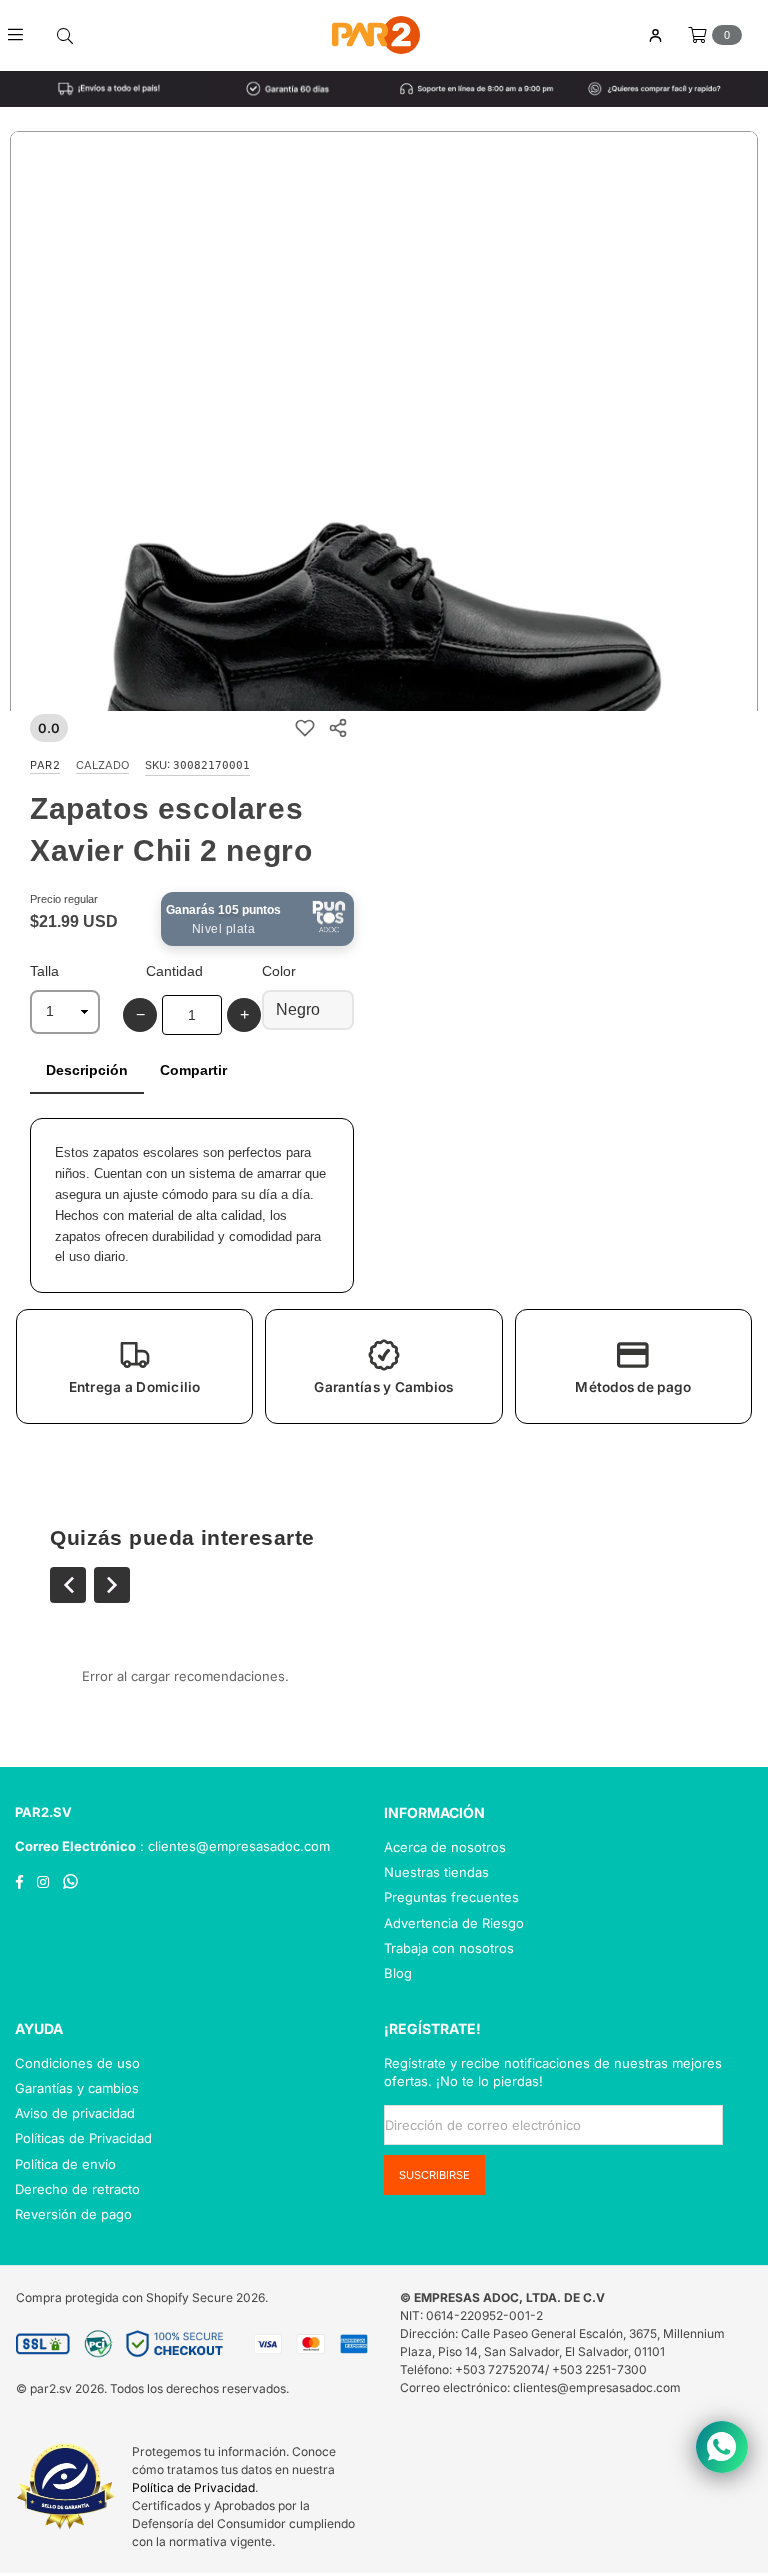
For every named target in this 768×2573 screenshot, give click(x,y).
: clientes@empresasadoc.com (233, 1846)
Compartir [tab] (193, 1070)
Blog (398, 1973)
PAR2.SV (43, 1812)
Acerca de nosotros (445, 1847)
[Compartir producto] (337, 727)
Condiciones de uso (77, 2063)
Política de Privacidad (193, 2487)
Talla (44, 971)
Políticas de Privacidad (83, 2138)
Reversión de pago (73, 2214)
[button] (134, 1366)
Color (279, 971)
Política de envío (65, 2164)
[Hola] (655, 35)
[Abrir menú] (22, 35)
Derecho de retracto (77, 2189)
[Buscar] (65, 35)
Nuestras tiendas (436, 1872)
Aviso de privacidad (75, 2113)
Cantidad (174, 971)
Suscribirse (434, 2175)
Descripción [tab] (87, 1070)
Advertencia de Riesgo (454, 1923)
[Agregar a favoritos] (304, 727)
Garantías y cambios (77, 2088)
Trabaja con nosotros (449, 1948)
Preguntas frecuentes (451, 1897)
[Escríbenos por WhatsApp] (722, 2447)
